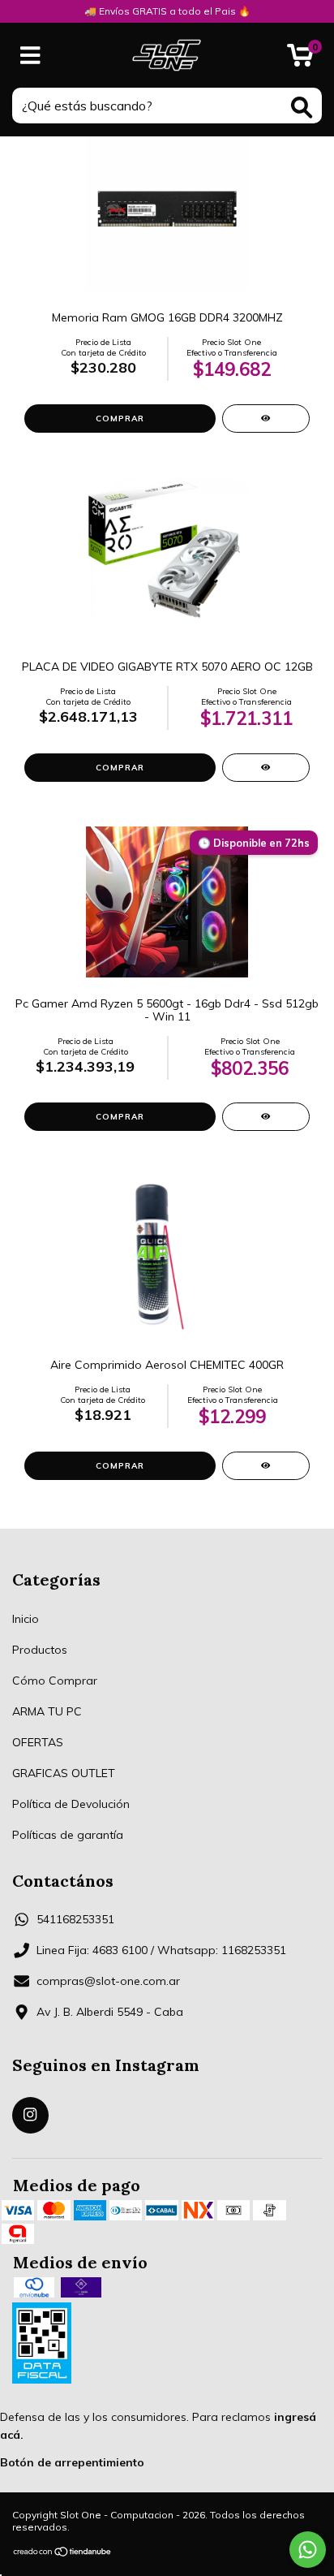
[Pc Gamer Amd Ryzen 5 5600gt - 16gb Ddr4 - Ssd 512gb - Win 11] (266, 1117)
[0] (300, 59)
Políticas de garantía (68, 1835)
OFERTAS (38, 1742)
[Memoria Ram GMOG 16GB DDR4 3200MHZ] (266, 419)
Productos (40, 1650)
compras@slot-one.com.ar (108, 1981)
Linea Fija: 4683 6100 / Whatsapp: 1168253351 (161, 1950)
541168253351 (75, 1919)
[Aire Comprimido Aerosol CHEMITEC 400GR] (266, 1466)
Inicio (26, 1619)
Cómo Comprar (55, 1681)
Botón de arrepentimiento (72, 2462)
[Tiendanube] (63, 2554)
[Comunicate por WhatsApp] (308, 2550)
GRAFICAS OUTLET (64, 1773)
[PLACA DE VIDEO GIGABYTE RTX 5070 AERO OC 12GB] (266, 768)
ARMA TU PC (47, 1711)
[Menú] (30, 56)
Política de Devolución (71, 1804)
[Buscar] (302, 108)
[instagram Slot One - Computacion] (30, 2115)
